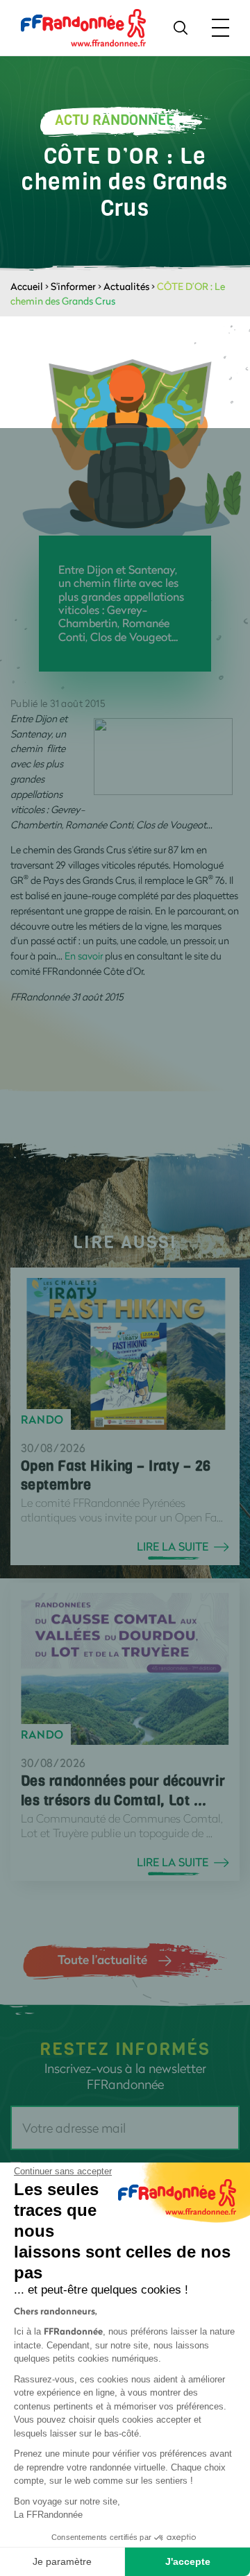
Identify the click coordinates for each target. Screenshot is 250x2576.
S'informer (73, 286)
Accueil (27, 286)
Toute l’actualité (102, 1959)
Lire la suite (173, 1546)
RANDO (42, 1419)
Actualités (126, 286)
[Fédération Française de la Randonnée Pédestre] (83, 27)
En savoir (84, 956)
